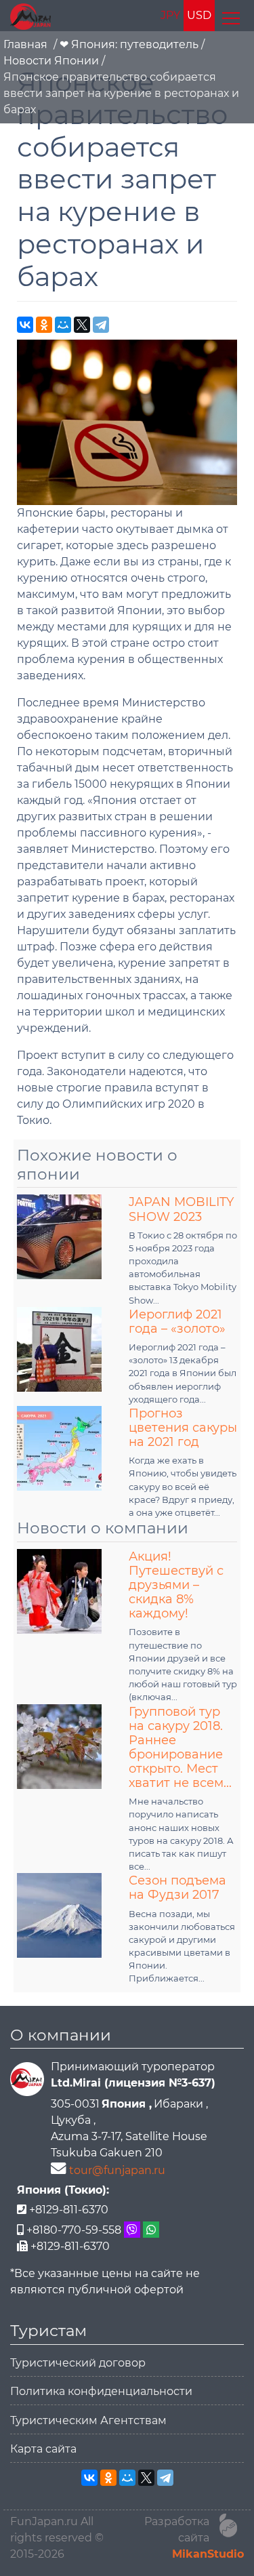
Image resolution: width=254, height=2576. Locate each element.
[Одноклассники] (44, 325)
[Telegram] (101, 325)
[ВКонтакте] (25, 325)
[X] (82, 325)
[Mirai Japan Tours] (30, 16)
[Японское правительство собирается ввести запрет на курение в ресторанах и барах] (127, 421)
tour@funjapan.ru (117, 2170)
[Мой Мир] (63, 325)
